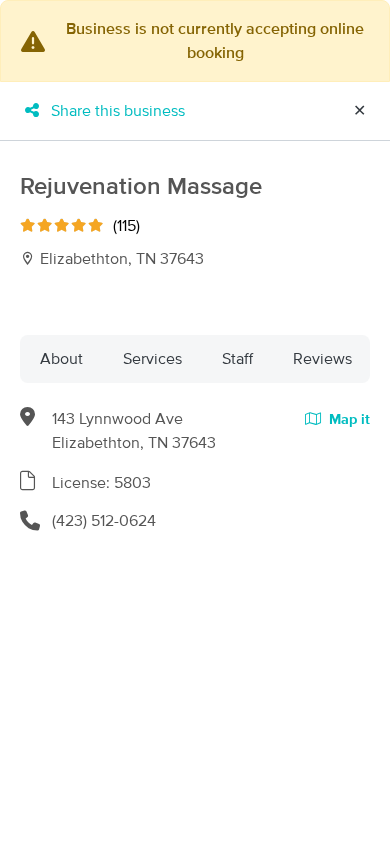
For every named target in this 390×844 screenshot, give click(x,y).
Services (152, 359)
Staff (237, 359)
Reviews (322, 359)
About (61, 359)
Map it (347, 420)
